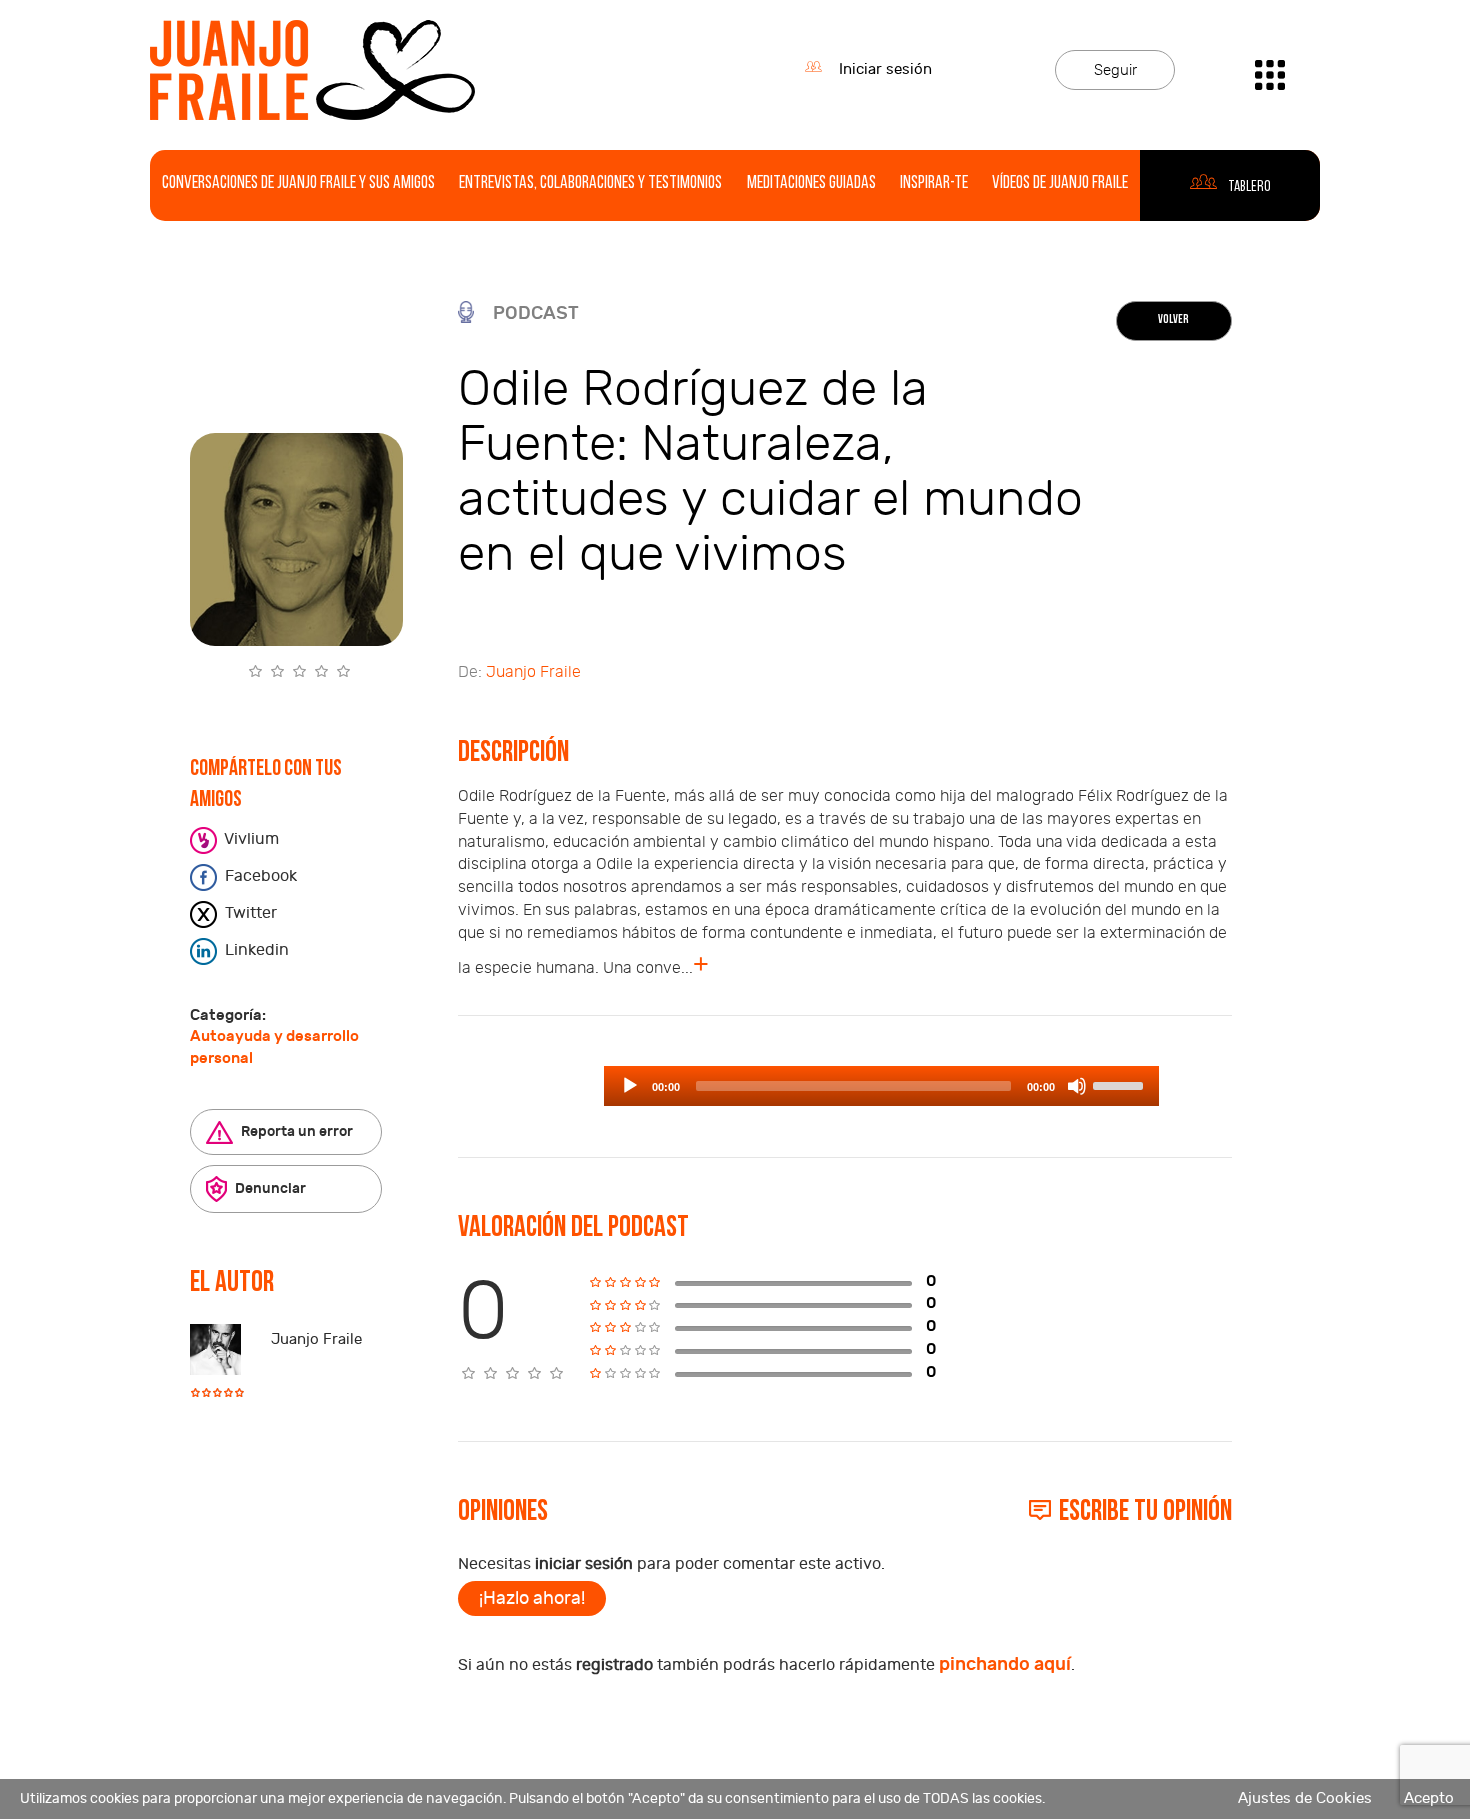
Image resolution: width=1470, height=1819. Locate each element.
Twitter (249, 913)
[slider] (1121, 1084)
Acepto (1429, 1798)
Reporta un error (295, 1131)
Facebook (259, 876)
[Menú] (1270, 69)
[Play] (630, 1086)
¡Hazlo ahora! (532, 1598)
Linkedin (255, 950)
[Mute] (1077, 1086)
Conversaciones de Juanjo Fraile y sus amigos (298, 184)
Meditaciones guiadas (811, 184)
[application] (881, 1086)
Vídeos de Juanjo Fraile (1060, 184)
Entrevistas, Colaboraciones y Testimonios (590, 184)
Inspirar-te (934, 184)
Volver (1173, 320)
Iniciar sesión (885, 69)
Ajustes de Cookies (1305, 1798)
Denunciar (269, 1188)
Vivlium (250, 839)
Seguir (1115, 70)
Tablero (1249, 187)
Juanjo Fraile (316, 1339)
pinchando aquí (1005, 1664)
